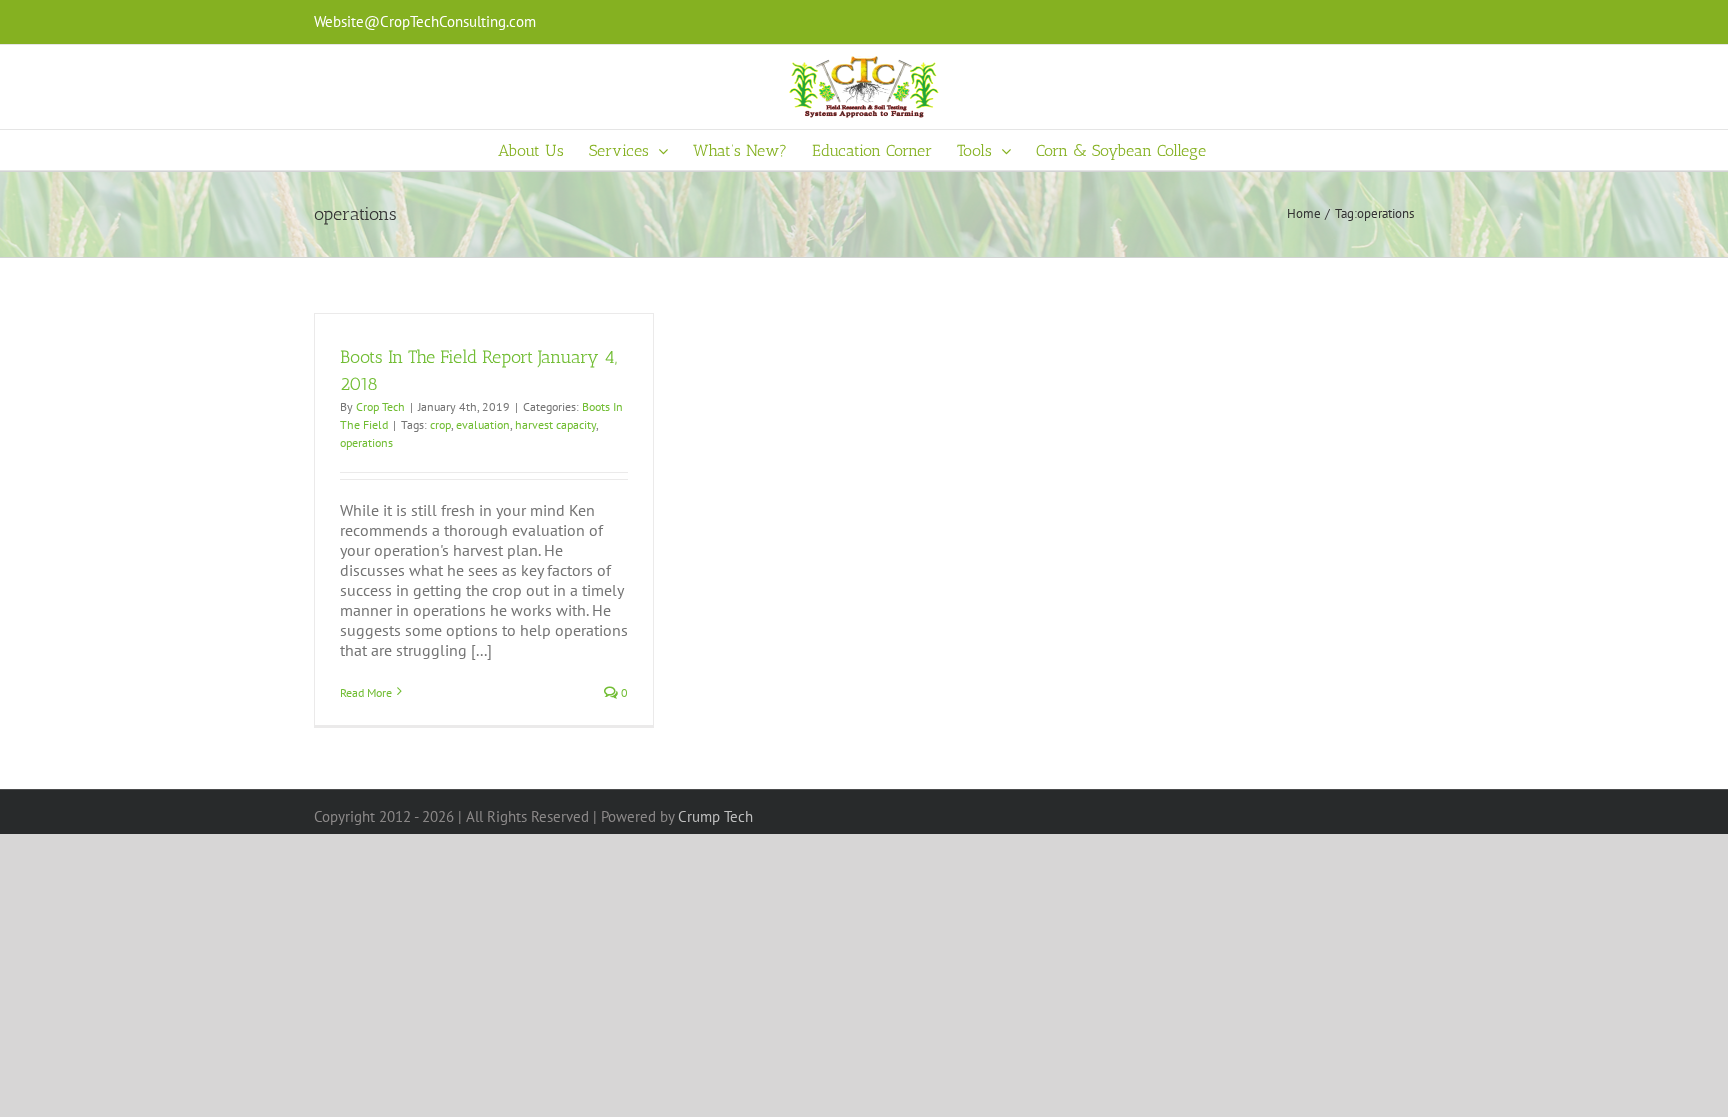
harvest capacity (555, 424)
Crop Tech (380, 406)
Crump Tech (715, 816)
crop (440, 424)
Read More (366, 692)
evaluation (483, 424)
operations (366, 442)
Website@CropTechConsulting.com (425, 21)
